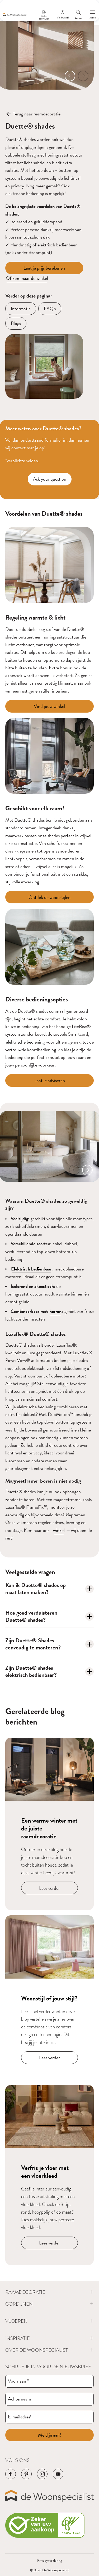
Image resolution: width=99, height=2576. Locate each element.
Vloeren (16, 2321)
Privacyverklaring (50, 2561)
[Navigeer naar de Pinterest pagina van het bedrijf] (26, 2474)
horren (55, 1311)
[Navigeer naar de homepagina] (15, 15)
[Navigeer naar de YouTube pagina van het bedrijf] (58, 2474)
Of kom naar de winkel (27, 278)
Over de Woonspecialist (37, 2350)
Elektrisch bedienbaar (31, 1269)
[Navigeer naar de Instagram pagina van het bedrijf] (42, 2474)
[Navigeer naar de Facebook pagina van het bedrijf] (11, 2474)
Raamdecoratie (25, 2292)
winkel (59, 1530)
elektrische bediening (25, 1042)
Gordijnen (19, 2304)
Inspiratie (18, 2338)
